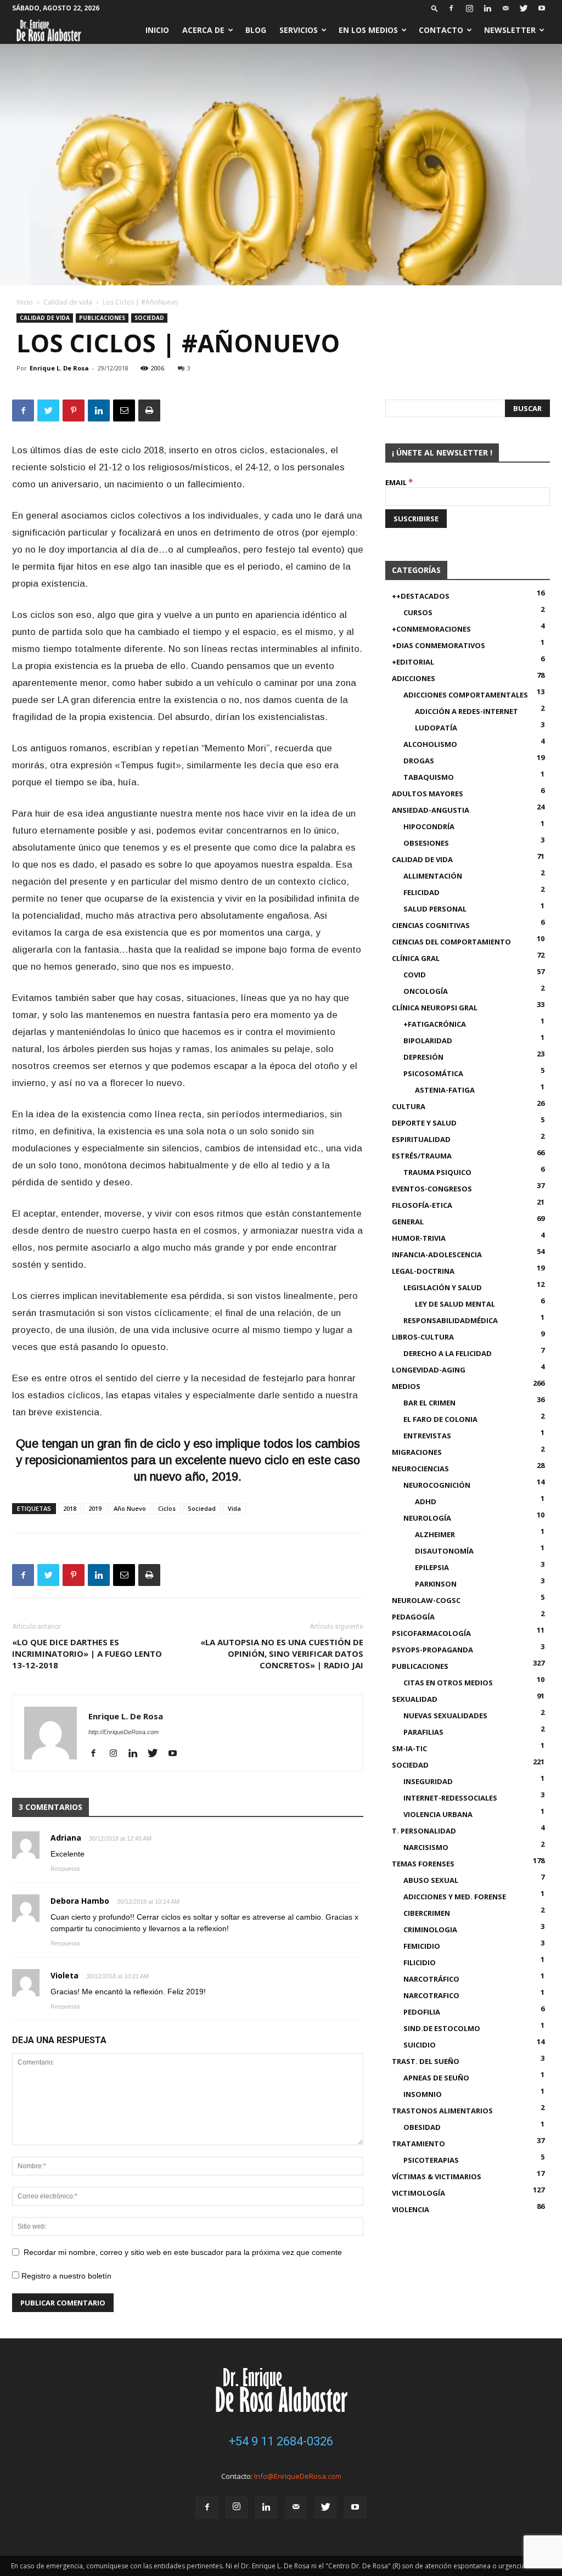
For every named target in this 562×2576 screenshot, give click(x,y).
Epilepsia (432, 1567)
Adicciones (414, 678)
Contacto (441, 30)
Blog (256, 30)
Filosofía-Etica (422, 1205)
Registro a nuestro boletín (65, 2276)
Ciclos (167, 1508)
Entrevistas (427, 1436)
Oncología (426, 991)
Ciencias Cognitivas (431, 925)
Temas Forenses (423, 1864)
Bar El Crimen (429, 1403)
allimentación (433, 876)
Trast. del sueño (426, 2061)
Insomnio (423, 2094)
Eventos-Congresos (432, 1189)
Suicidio (420, 2045)
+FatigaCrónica (435, 1024)
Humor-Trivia (419, 1238)
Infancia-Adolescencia (437, 1255)
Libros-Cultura (423, 1337)
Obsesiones (426, 843)
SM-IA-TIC (409, 1748)
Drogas (419, 761)
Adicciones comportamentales (466, 695)
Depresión (423, 1057)
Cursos (418, 612)
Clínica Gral (416, 958)
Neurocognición (437, 1485)
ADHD (426, 1501)
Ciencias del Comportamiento (451, 942)
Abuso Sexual (431, 1880)
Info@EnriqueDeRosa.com (298, 2476)
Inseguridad (428, 1781)
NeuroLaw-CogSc (426, 1600)
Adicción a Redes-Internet (467, 711)
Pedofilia (422, 2012)
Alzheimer (435, 1534)
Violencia (411, 2209)
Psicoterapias (431, 2160)
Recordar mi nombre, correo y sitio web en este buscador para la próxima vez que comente (183, 2252)
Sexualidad (415, 1699)
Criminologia (430, 1930)
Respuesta (65, 1869)
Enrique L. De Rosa (59, 368)
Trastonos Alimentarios (442, 2111)
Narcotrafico (431, 1995)
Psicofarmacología (431, 1633)
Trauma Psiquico (437, 1172)
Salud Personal (435, 909)
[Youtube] (542, 8)
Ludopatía (436, 728)
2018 (70, 1508)
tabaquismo (429, 777)
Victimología (418, 2193)
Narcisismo (426, 1847)
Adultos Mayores (428, 794)
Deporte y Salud (424, 1123)
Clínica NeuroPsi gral (435, 1008)
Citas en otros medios (448, 1683)
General (408, 1222)
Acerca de (203, 30)
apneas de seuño (436, 2078)
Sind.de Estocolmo (442, 2028)
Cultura (409, 1106)
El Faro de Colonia (440, 1419)
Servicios (299, 30)
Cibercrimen (427, 1913)
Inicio (157, 30)
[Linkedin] (487, 8)
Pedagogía (413, 1617)
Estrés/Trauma (422, 1156)
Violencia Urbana (438, 1814)
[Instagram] (469, 8)
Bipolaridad (428, 1040)
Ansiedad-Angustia (431, 810)
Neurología (427, 1518)
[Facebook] (451, 8)
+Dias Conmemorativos (439, 645)
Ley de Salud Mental (455, 1304)
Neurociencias (420, 1469)
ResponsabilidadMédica (451, 1320)
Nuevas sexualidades (445, 1716)
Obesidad (422, 2127)
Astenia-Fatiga (445, 1090)
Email (399, 482)
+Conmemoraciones (431, 629)
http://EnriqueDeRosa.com (123, 1732)
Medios (406, 1386)
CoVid (415, 975)
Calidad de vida (68, 302)
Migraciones (417, 1452)
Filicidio (420, 1962)
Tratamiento (418, 2144)
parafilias (423, 1732)
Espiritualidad (421, 1139)
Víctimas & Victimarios (437, 2176)
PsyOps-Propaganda (432, 1650)
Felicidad (421, 892)
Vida (234, 1508)
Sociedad (149, 318)
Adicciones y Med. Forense (455, 1897)
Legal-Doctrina (423, 1271)
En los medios (368, 30)
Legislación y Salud (443, 1287)
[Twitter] (524, 8)
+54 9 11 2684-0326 (281, 2441)
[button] (435, 8)
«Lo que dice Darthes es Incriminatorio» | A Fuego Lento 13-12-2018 (87, 1653)
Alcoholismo (430, 744)
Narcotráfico (431, 1979)
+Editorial (413, 662)
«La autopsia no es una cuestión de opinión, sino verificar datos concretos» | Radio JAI (282, 1653)
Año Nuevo (130, 1508)
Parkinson (436, 1584)
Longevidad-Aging (429, 1370)
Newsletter (510, 30)
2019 (95, 1508)
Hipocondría (429, 826)
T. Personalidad (424, 1831)
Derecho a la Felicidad (448, 1353)
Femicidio (422, 1946)
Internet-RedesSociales (450, 1798)
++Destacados (421, 596)
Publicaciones (102, 318)
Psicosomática (433, 1073)
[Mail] (505, 8)
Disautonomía (444, 1551)
